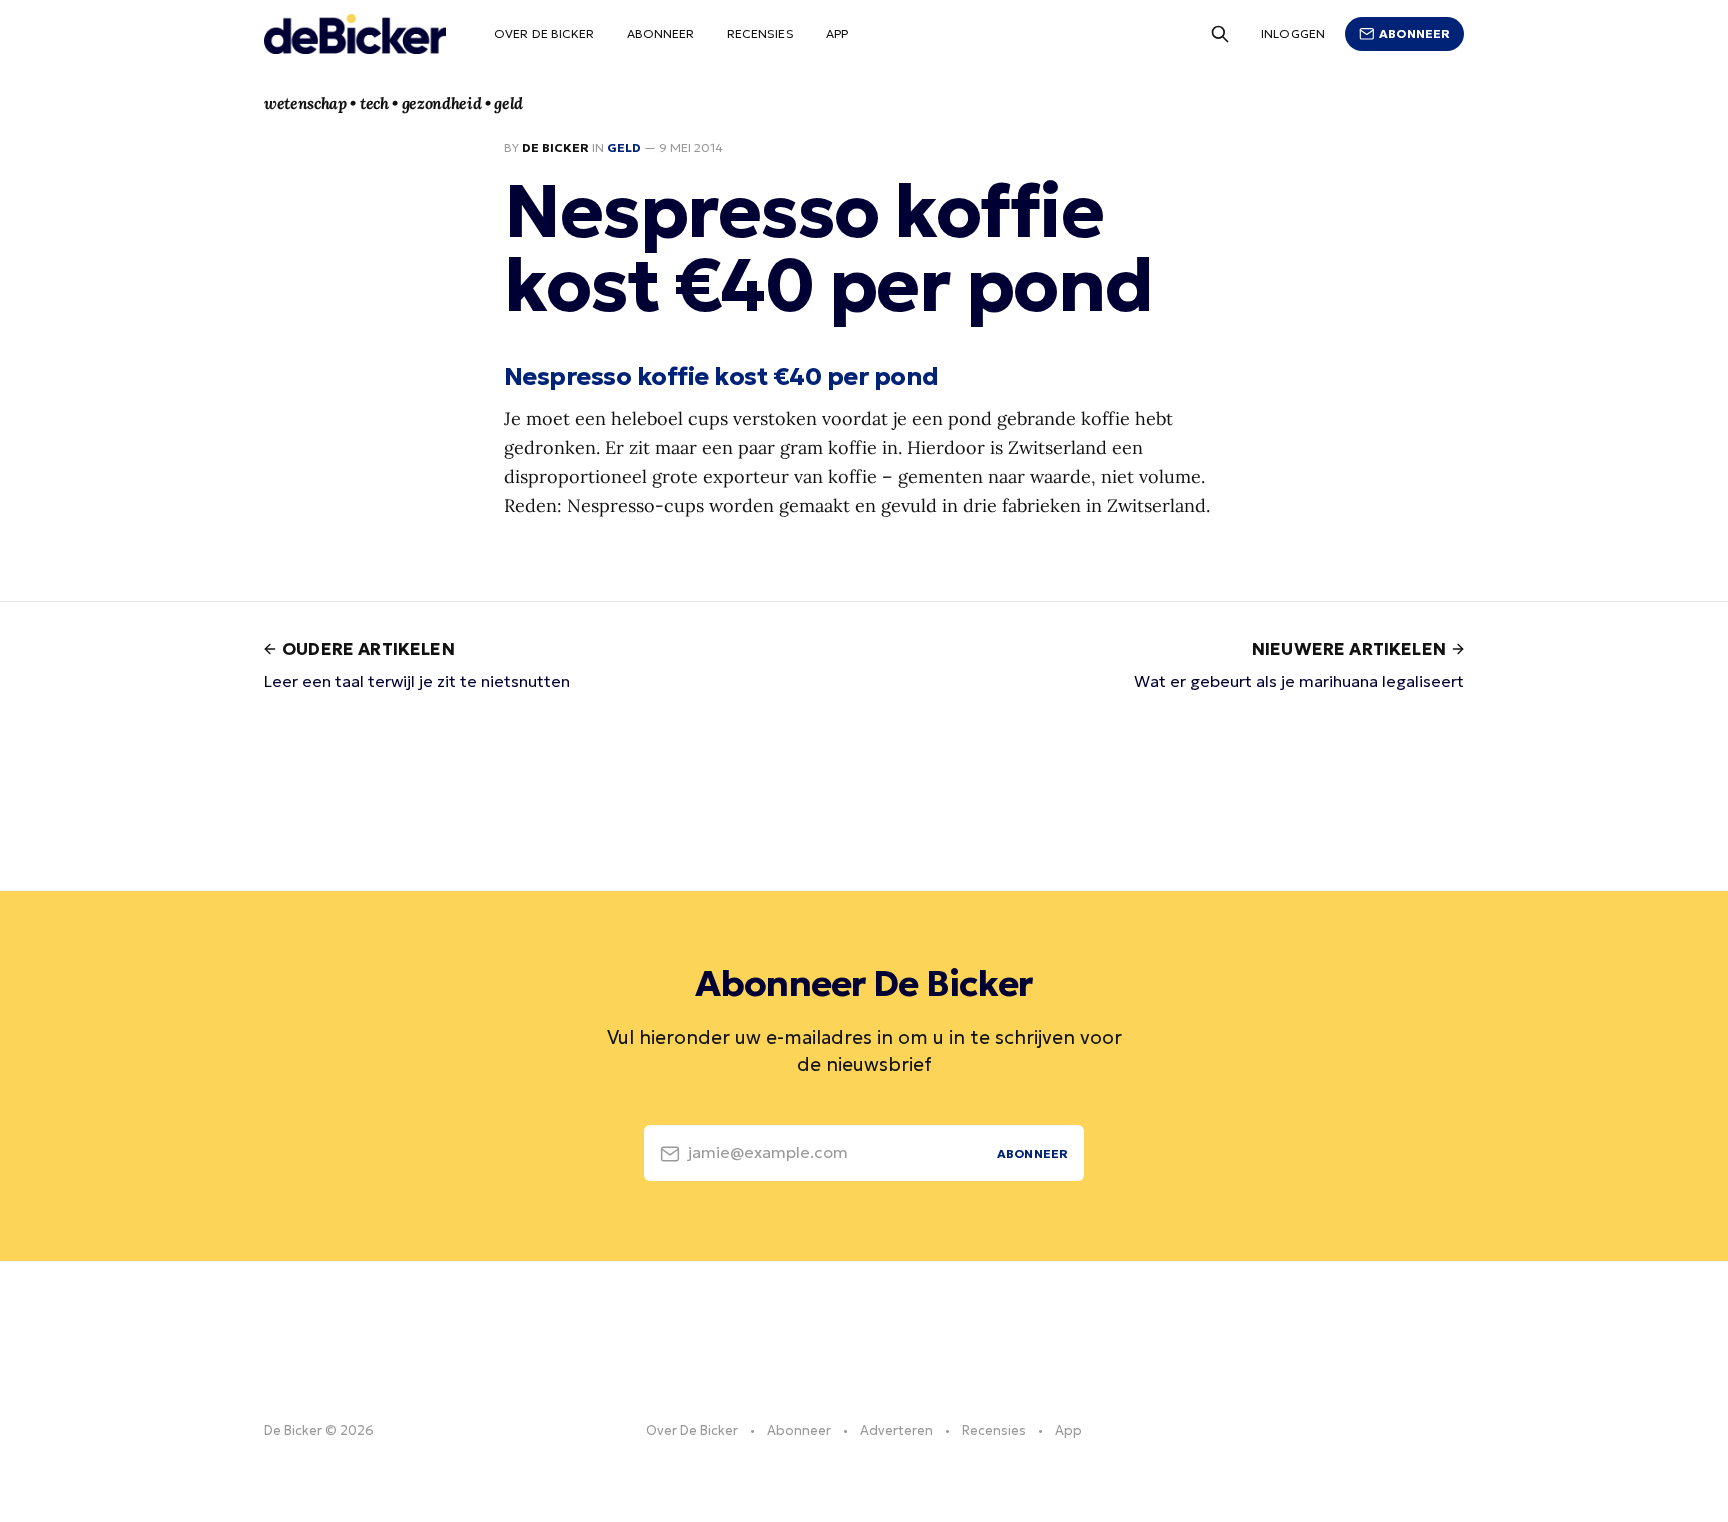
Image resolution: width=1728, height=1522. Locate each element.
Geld (624, 147)
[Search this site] (1220, 34)
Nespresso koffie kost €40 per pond (721, 376)
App (837, 33)
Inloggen (1293, 33)
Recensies (760, 33)
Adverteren (896, 1430)
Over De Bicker (544, 33)
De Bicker (555, 147)
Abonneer (661, 33)
